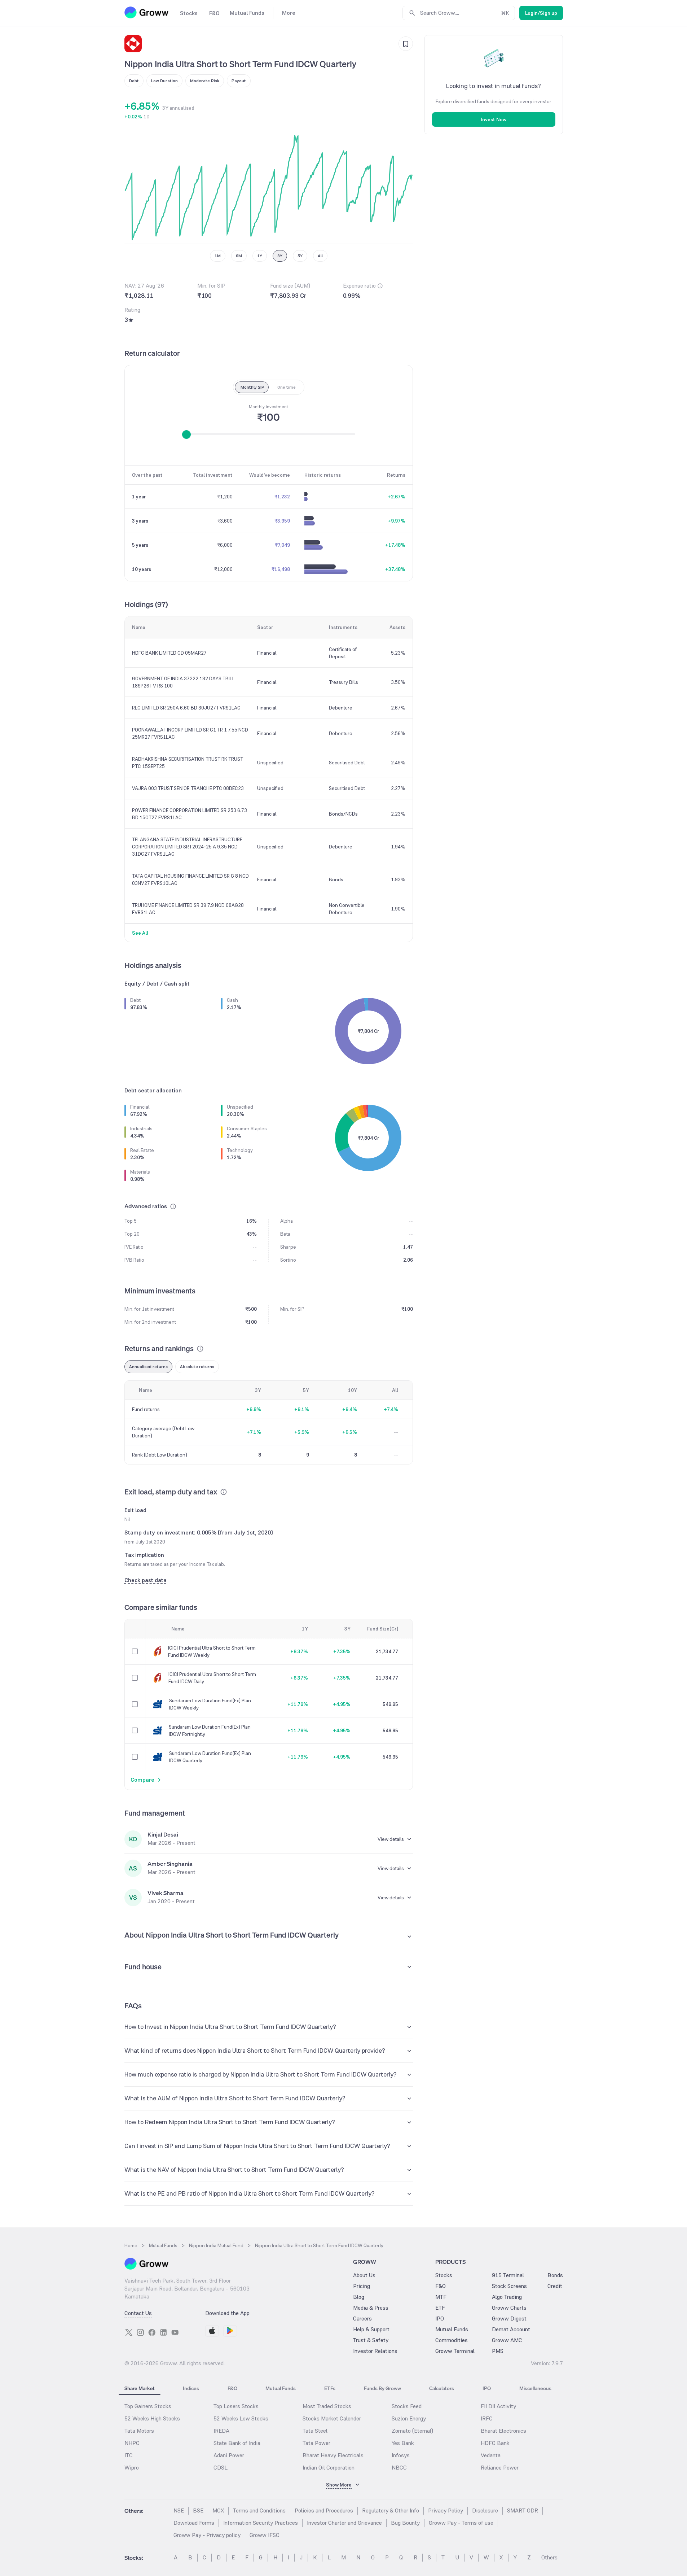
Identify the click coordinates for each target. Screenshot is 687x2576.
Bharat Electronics (503, 2431)
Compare (142, 1780)
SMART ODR (523, 2510)
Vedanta (491, 2455)
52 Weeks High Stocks (152, 2418)
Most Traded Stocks (327, 2406)
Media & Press (371, 2308)
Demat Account (511, 2329)
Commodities (452, 2340)
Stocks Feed (407, 2406)
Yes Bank (403, 2443)
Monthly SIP (252, 387)
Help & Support (371, 2329)
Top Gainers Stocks (148, 2406)
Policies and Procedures (324, 2510)
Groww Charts (509, 2308)
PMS (498, 2351)
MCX (218, 2510)
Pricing (362, 2286)
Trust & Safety (371, 2340)
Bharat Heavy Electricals (333, 2455)
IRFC (487, 2418)
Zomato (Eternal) (412, 2431)
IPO (440, 2319)
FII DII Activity (498, 2406)
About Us (364, 2275)
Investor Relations (375, 2351)
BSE (198, 2510)
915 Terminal (508, 2275)
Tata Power (316, 2443)
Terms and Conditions (259, 2510)
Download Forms (194, 2523)
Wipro (132, 2468)
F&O (441, 2286)
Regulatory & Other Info (391, 2510)
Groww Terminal (455, 2351)
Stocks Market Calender (332, 2418)
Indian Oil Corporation (329, 2468)
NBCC (399, 2468)
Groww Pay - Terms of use (461, 2523)
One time (287, 387)
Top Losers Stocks (236, 2406)
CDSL (221, 2468)
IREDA (221, 2431)
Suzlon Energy (409, 2418)
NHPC (132, 2443)
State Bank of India (237, 2443)
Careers (362, 2319)
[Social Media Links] (129, 2332)
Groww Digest (509, 2319)
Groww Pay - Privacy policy (207, 2535)
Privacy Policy (446, 2510)
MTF (441, 2297)
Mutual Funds (452, 2329)
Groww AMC (507, 2340)
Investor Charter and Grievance (344, 2523)
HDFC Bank (495, 2443)
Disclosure (485, 2510)
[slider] (186, 435)
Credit (555, 2286)
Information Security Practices (261, 2523)
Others (549, 2557)
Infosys (401, 2455)
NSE (179, 2510)
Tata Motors (139, 2431)
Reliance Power (500, 2468)
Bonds (555, 2275)
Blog (359, 2297)
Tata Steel (315, 2431)
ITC (129, 2455)
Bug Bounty (405, 2523)
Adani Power (229, 2455)
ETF (440, 2308)
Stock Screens (509, 2286)
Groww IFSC (265, 2535)
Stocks (444, 2275)
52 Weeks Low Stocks (241, 2418)
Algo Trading (507, 2297)
